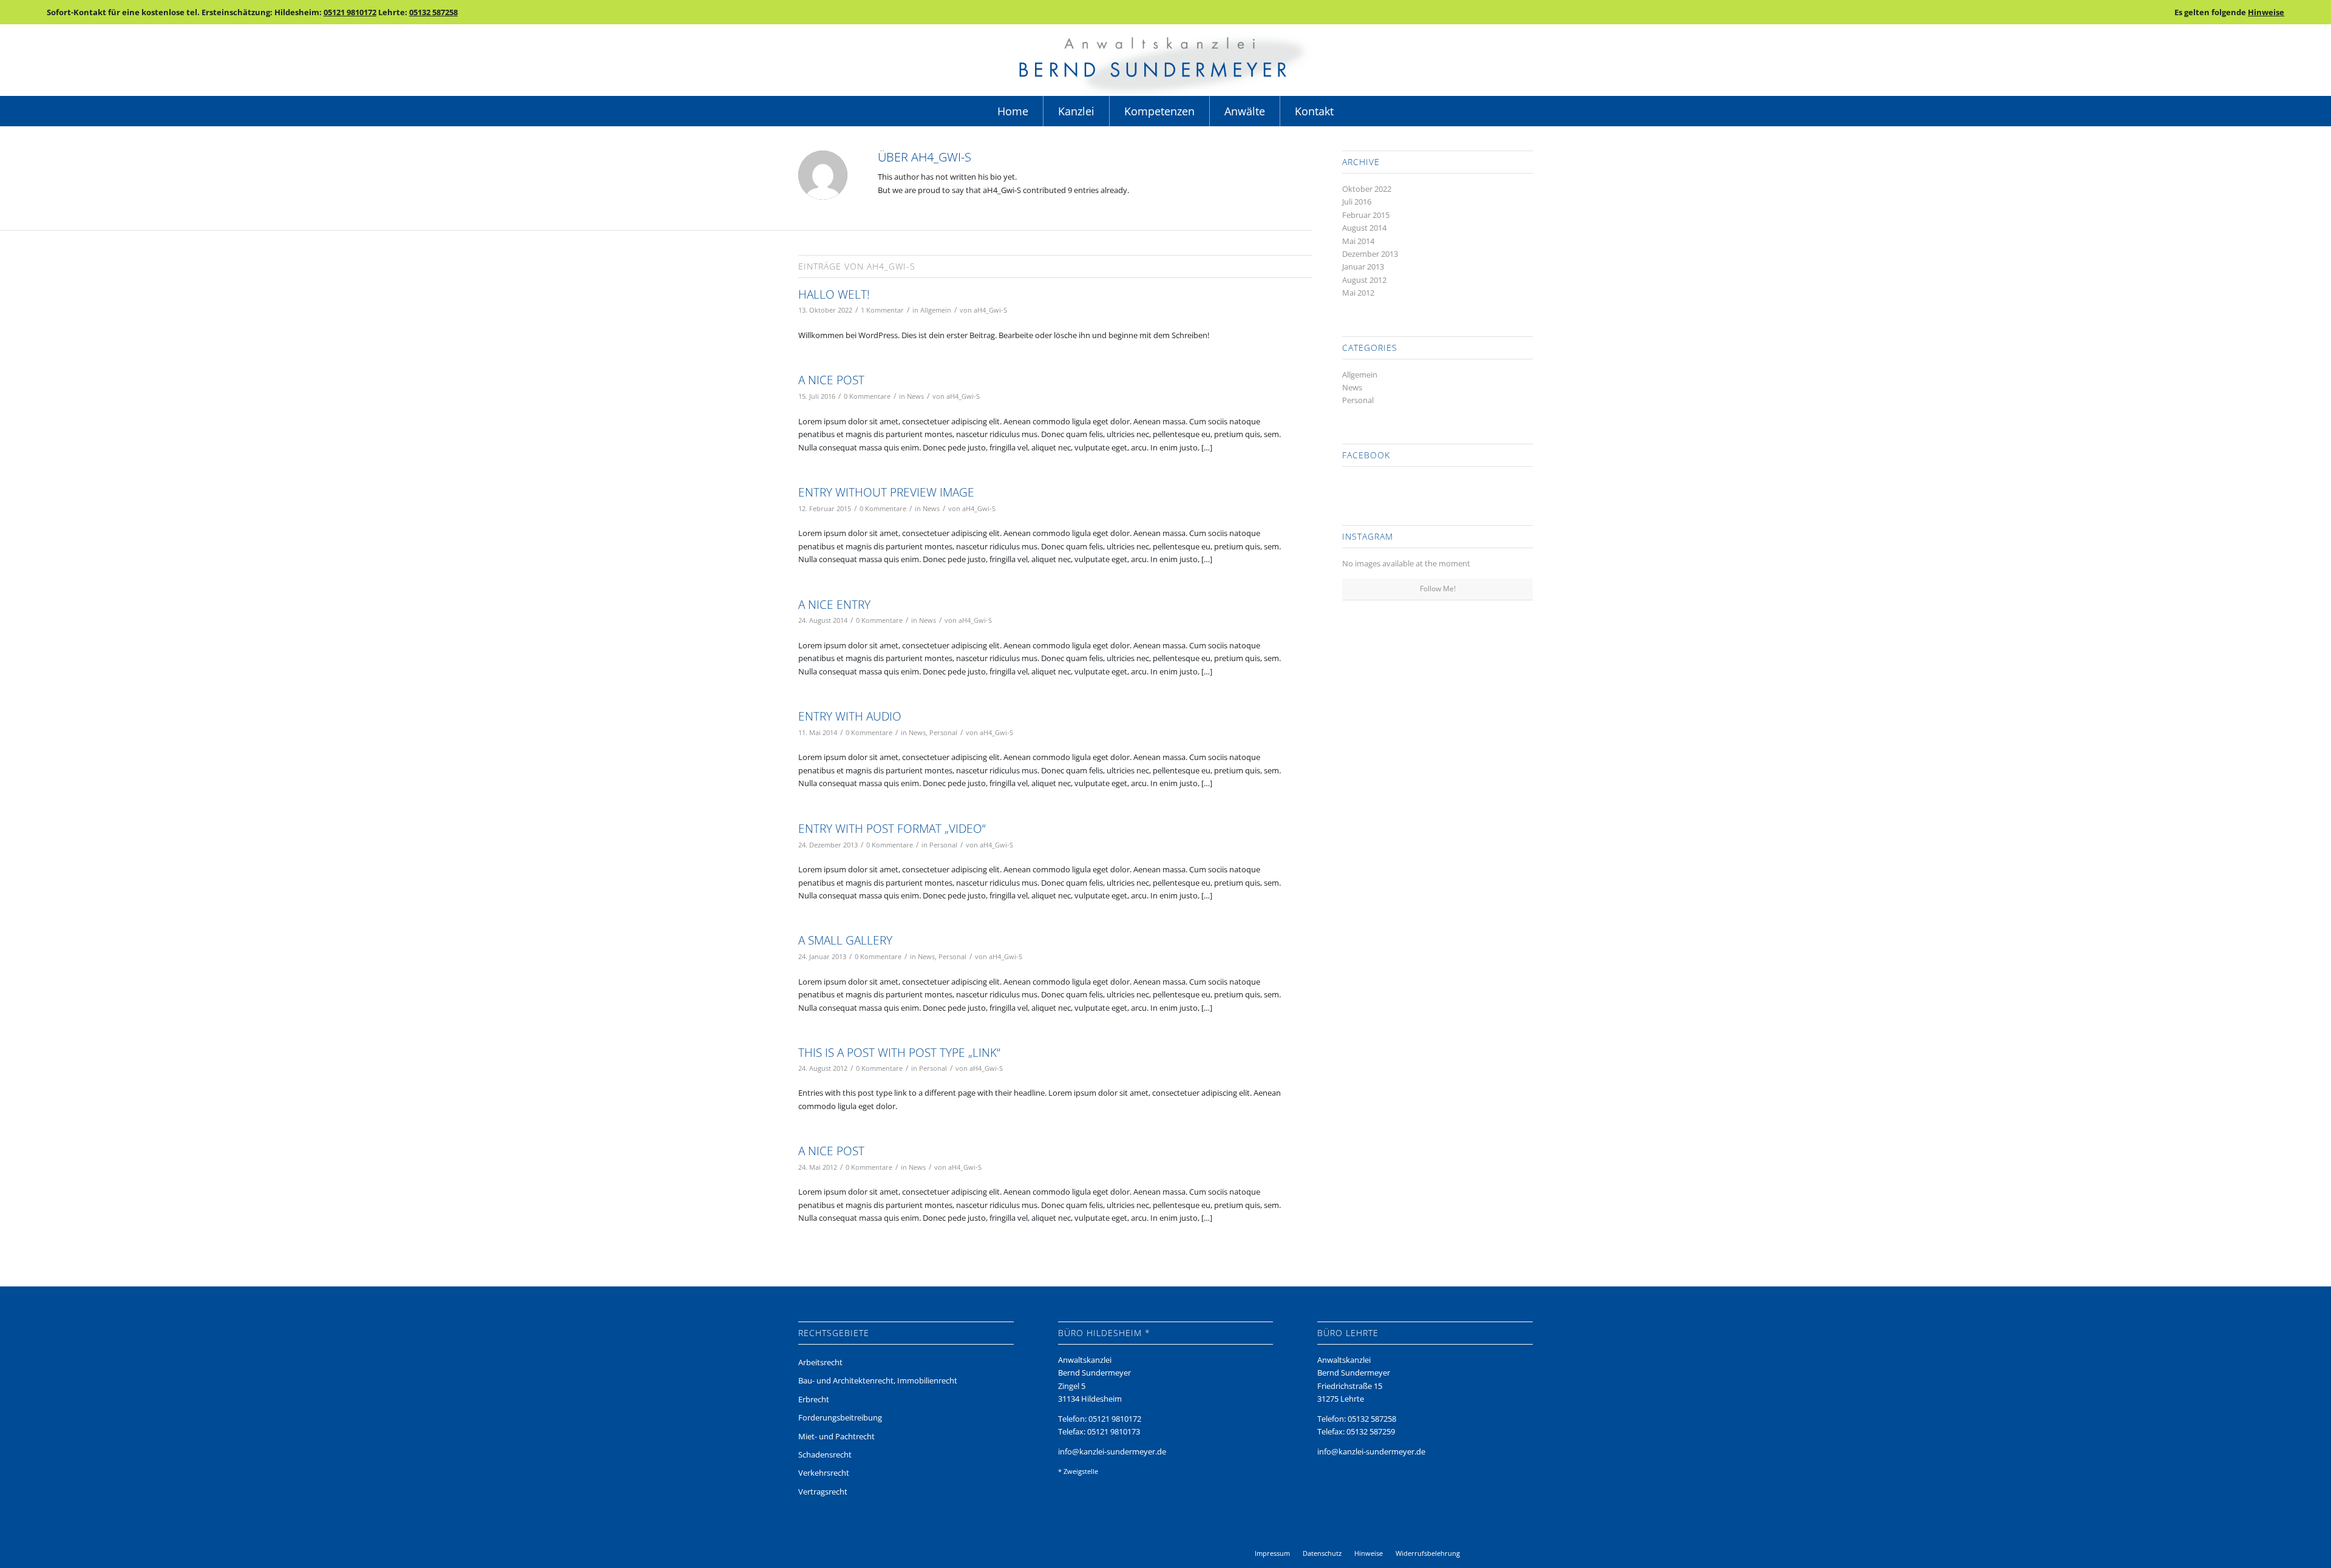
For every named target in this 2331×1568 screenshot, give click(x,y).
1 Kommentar (882, 310)
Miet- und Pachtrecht (836, 1436)
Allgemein (936, 310)
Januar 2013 (1363, 266)
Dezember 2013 (1370, 254)
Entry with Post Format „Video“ (892, 829)
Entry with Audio (850, 716)
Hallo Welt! (834, 294)
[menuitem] (1013, 111)
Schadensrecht (825, 1454)
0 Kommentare (867, 396)
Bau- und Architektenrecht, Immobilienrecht (878, 1380)
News (915, 396)
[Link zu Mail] (1524, 1553)
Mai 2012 (1358, 293)
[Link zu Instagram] (1505, 1553)
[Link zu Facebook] (1487, 1553)
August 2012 (1364, 280)
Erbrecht (814, 1399)
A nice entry (834, 605)
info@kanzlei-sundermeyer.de (1112, 1451)
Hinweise (2266, 12)
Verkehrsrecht (824, 1473)
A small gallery (845, 940)
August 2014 (1364, 228)
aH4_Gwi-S (990, 310)
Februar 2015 (1366, 215)
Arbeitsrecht (820, 1362)
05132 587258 (433, 12)
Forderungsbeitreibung (840, 1417)
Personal (943, 733)
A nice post (831, 380)
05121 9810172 (350, 12)
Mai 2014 (1358, 241)
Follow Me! (1438, 589)
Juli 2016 (1357, 202)
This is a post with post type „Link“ (899, 1053)
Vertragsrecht (823, 1492)
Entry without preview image (886, 492)
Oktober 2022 (1367, 189)
